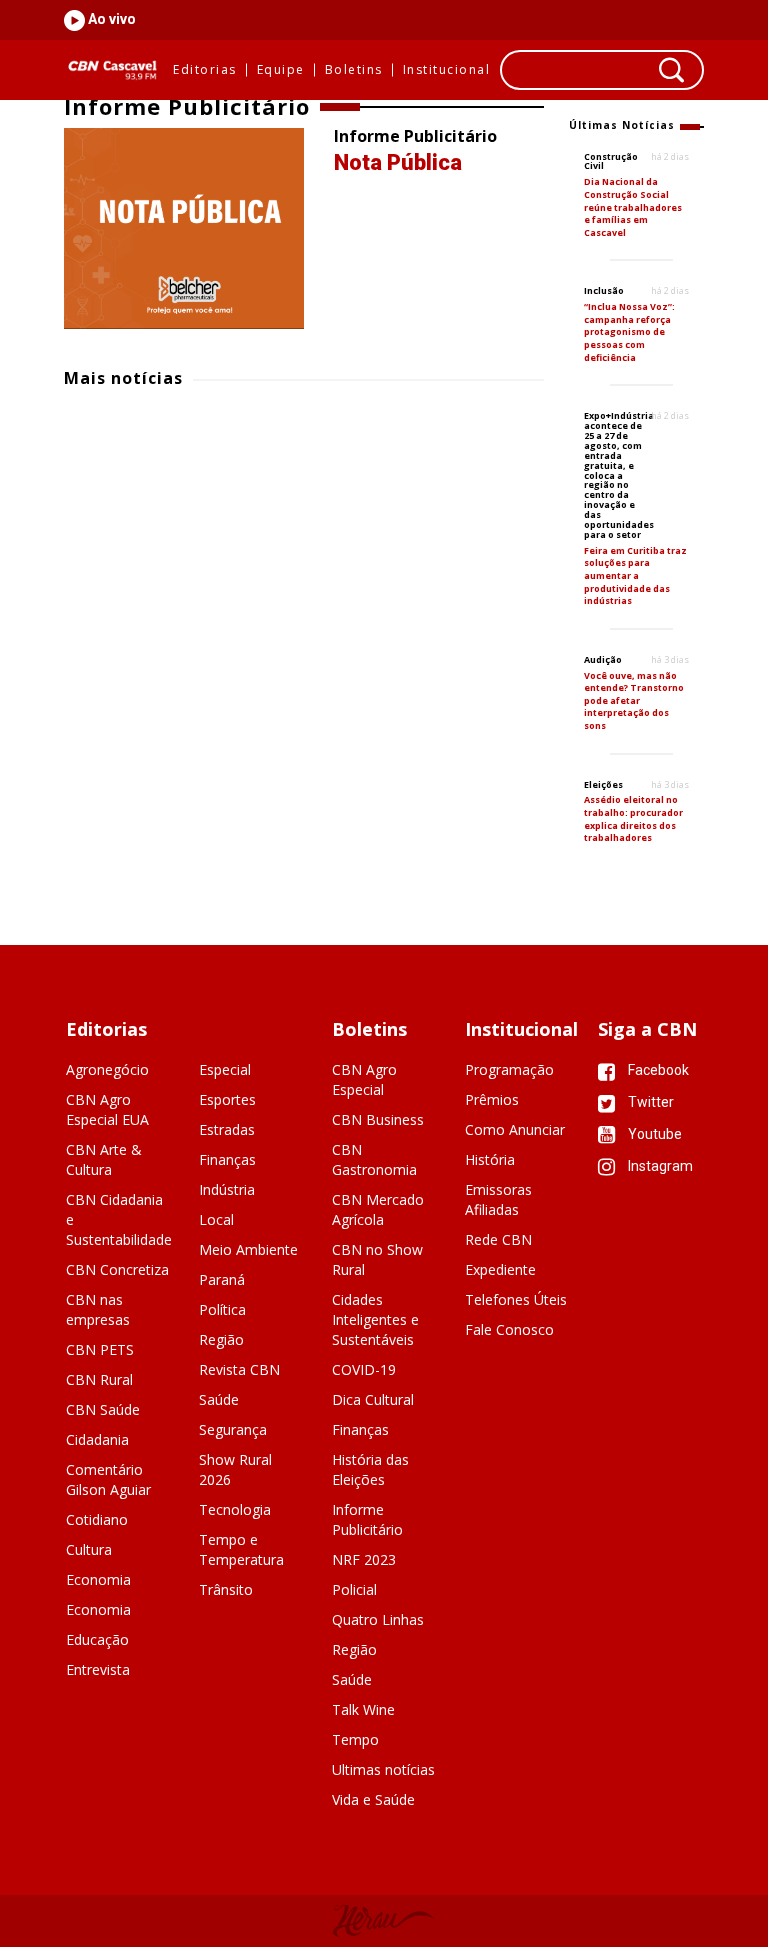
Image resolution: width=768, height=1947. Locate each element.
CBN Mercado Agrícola (378, 1209)
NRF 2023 (364, 1559)
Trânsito (226, 1589)
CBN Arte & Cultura (104, 1159)
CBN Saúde (103, 1409)
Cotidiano (97, 1519)
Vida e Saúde (373, 1799)
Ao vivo (110, 19)
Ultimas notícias (383, 1769)
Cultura (89, 1549)
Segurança (233, 1429)
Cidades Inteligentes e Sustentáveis (375, 1319)
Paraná (222, 1279)
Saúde (219, 1399)
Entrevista (98, 1669)
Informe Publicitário (367, 1519)
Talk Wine (363, 1709)
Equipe (281, 70)
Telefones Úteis (516, 1299)
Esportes (227, 1099)
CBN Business (378, 1119)
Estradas (227, 1129)
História (490, 1159)
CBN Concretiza (117, 1269)
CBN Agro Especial (364, 1079)
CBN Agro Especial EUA (107, 1109)
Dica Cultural (373, 1399)
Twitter (649, 1102)
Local (216, 1219)
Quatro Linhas (378, 1619)
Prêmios (492, 1099)
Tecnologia (235, 1509)
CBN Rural (99, 1379)
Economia (98, 1579)
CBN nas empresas (98, 1309)
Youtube (653, 1134)
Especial (225, 1069)
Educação (97, 1639)
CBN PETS (100, 1349)
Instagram (659, 1166)
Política (222, 1309)
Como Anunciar (515, 1129)
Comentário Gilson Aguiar (108, 1479)
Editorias (205, 70)
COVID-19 (364, 1369)
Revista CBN (239, 1369)
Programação (509, 1069)
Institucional (447, 70)
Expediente (500, 1269)
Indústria (227, 1189)
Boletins (354, 70)
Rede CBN (498, 1239)
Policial (354, 1589)
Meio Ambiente (248, 1249)
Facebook (657, 1070)
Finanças (227, 1159)
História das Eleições (370, 1469)
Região (221, 1339)
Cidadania (97, 1439)
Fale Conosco (509, 1329)
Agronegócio (107, 1069)
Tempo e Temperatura (241, 1549)
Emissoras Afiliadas (498, 1199)
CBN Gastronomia (374, 1159)
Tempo (355, 1739)
